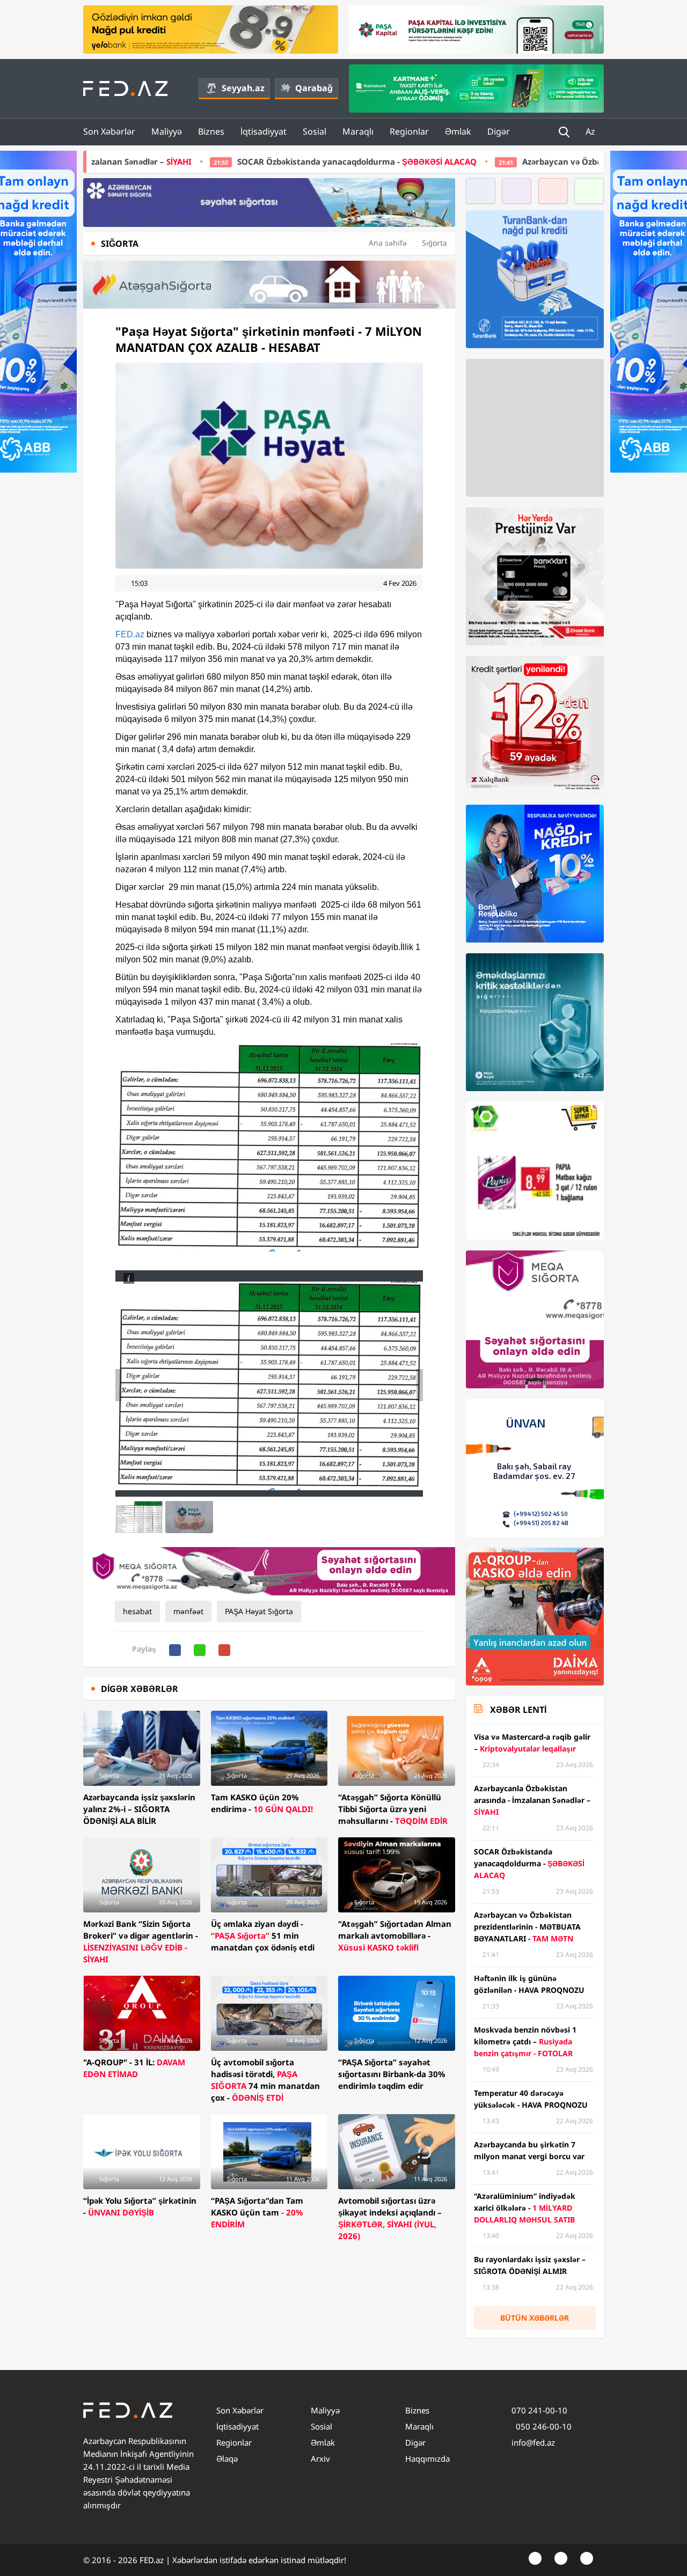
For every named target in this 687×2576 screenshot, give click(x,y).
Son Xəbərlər (109, 131)
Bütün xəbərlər (535, 2318)
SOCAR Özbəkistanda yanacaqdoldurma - (211, 161)
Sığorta (434, 243)
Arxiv (320, 2459)
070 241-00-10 (539, 2410)
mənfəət (188, 1611)
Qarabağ (314, 88)
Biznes (211, 131)
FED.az (130, 634)
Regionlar (409, 131)
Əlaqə (227, 2459)
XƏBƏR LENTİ (518, 1710)
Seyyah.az (243, 88)
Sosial (315, 131)
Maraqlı (358, 131)
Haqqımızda (427, 2459)
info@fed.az (533, 2442)
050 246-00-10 (543, 2426)
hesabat (137, 1611)
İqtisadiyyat (264, 131)
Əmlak (458, 131)
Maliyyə (167, 131)
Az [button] (591, 131)
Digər (499, 131)
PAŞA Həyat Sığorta (259, 1611)
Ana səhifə (388, 243)
